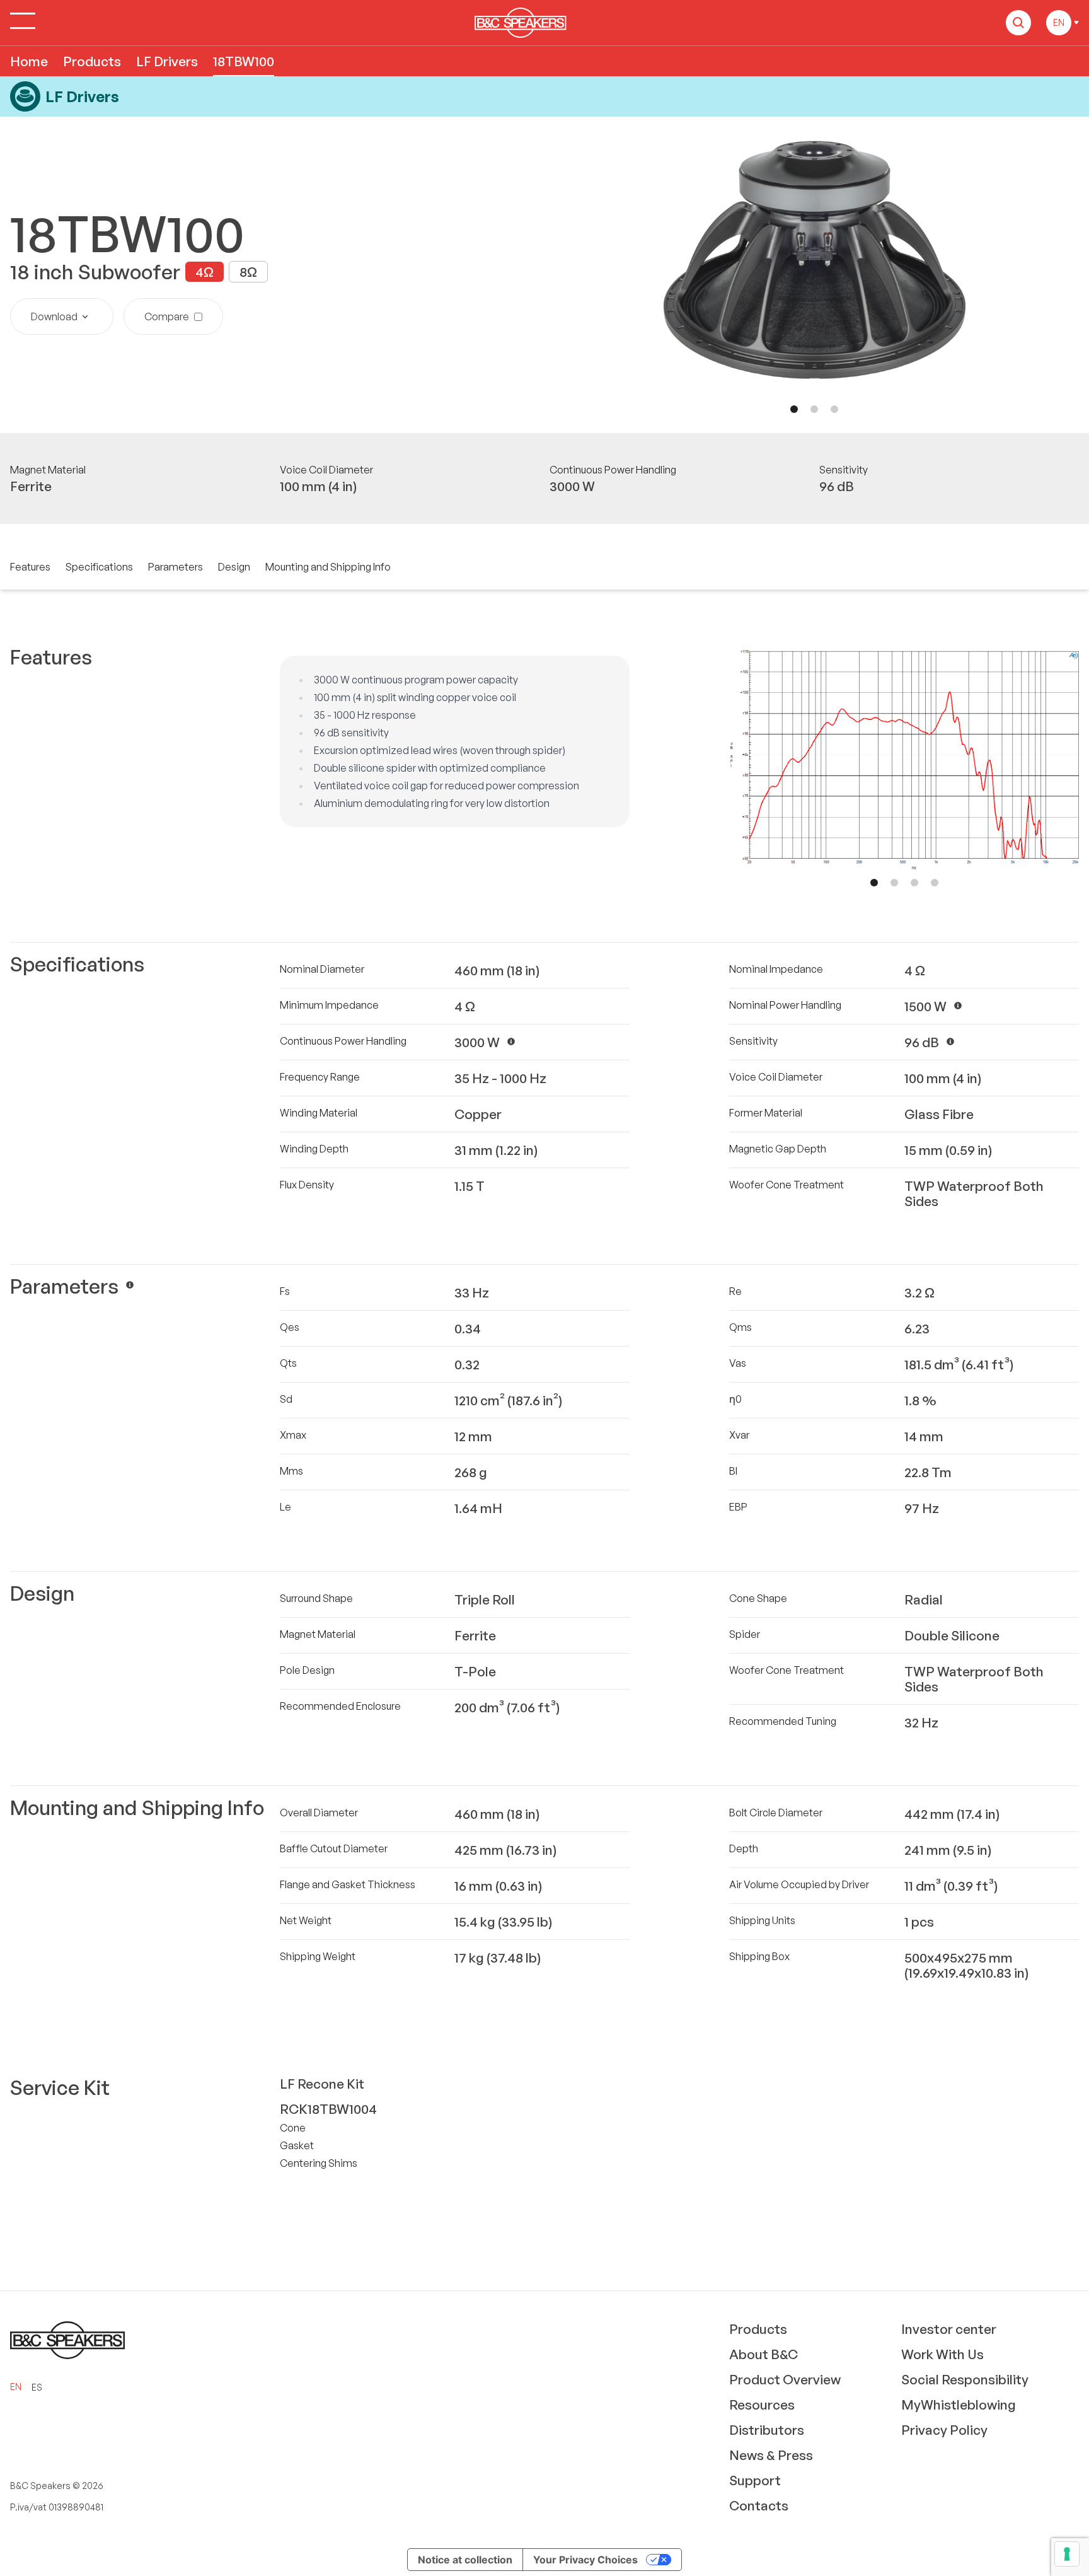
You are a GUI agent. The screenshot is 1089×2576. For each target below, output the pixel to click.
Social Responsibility (965, 2379)
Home (29, 61)
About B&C (763, 2354)
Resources (762, 2405)
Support (755, 2480)
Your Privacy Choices (585, 2560)
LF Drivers (167, 61)
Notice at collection (465, 2560)
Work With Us (942, 2354)
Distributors (767, 2430)
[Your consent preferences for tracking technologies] (1067, 2554)
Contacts (759, 2505)
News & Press (771, 2455)
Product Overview (785, 2379)
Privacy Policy (944, 2430)
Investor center (949, 2329)
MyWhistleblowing (959, 2405)
